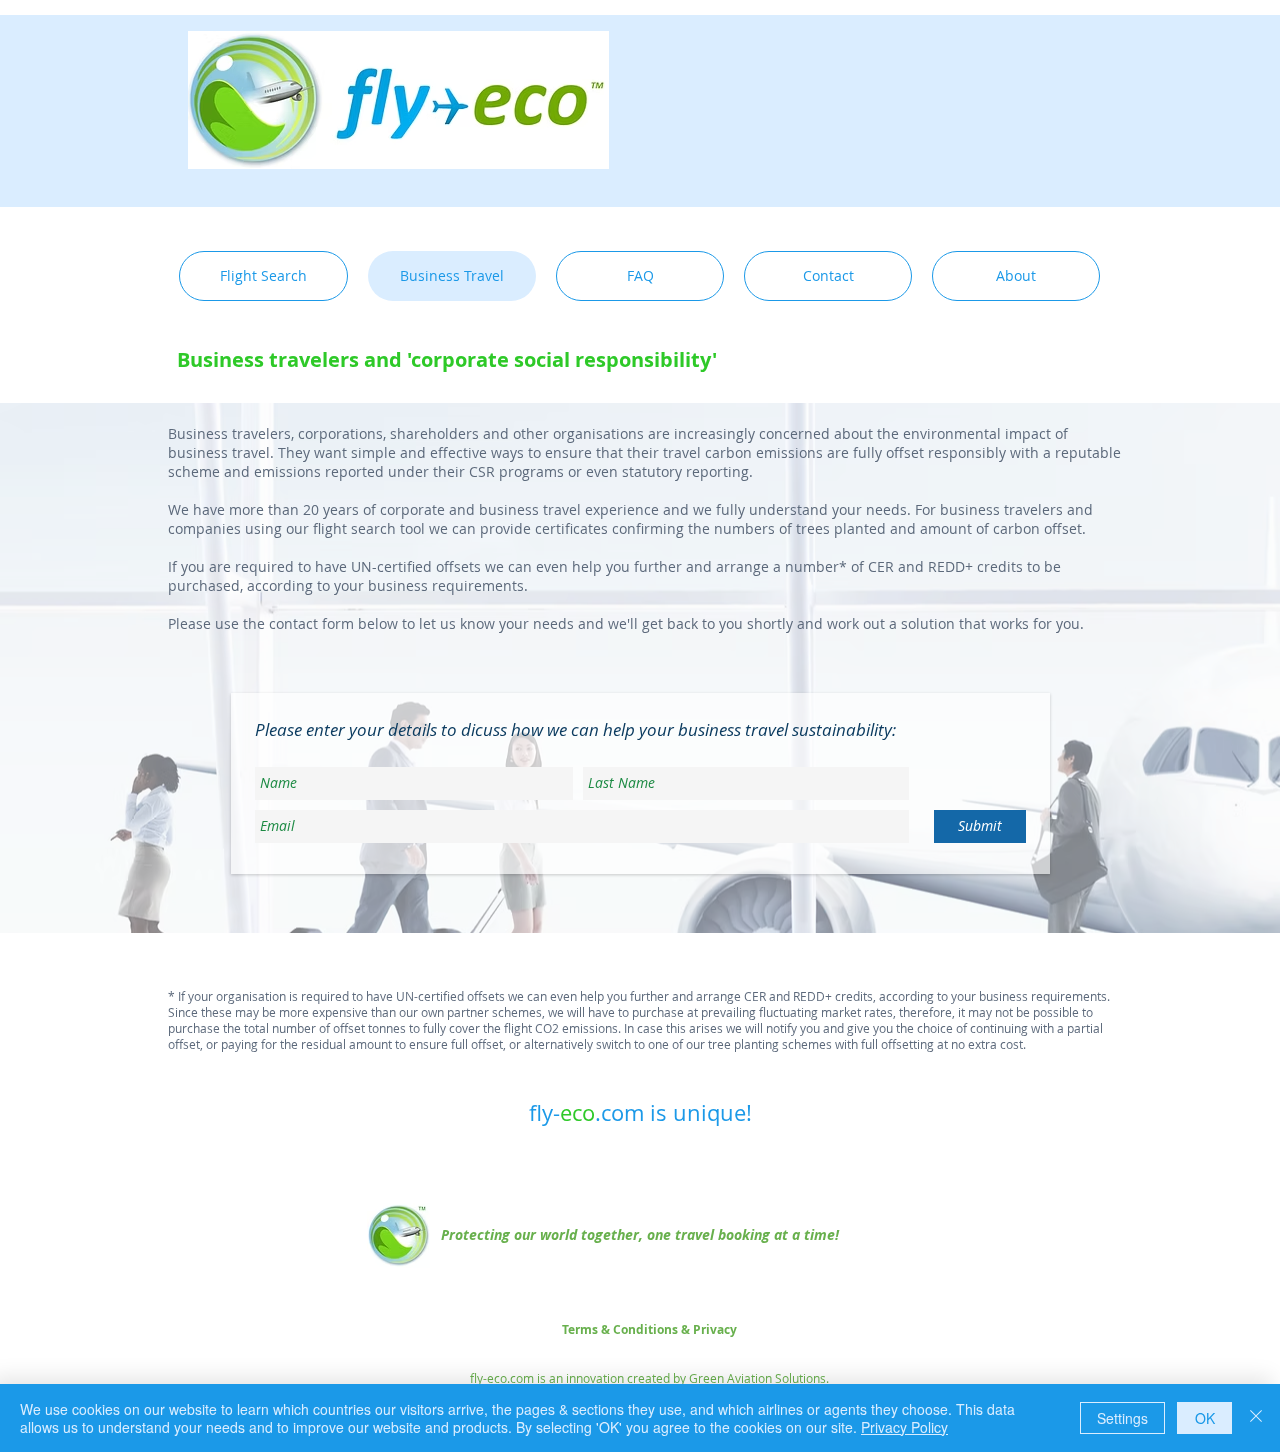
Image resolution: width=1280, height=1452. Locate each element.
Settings (1122, 1418)
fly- (544, 1112)
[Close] (1256, 1418)
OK (1205, 1418)
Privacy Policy (904, 1427)
